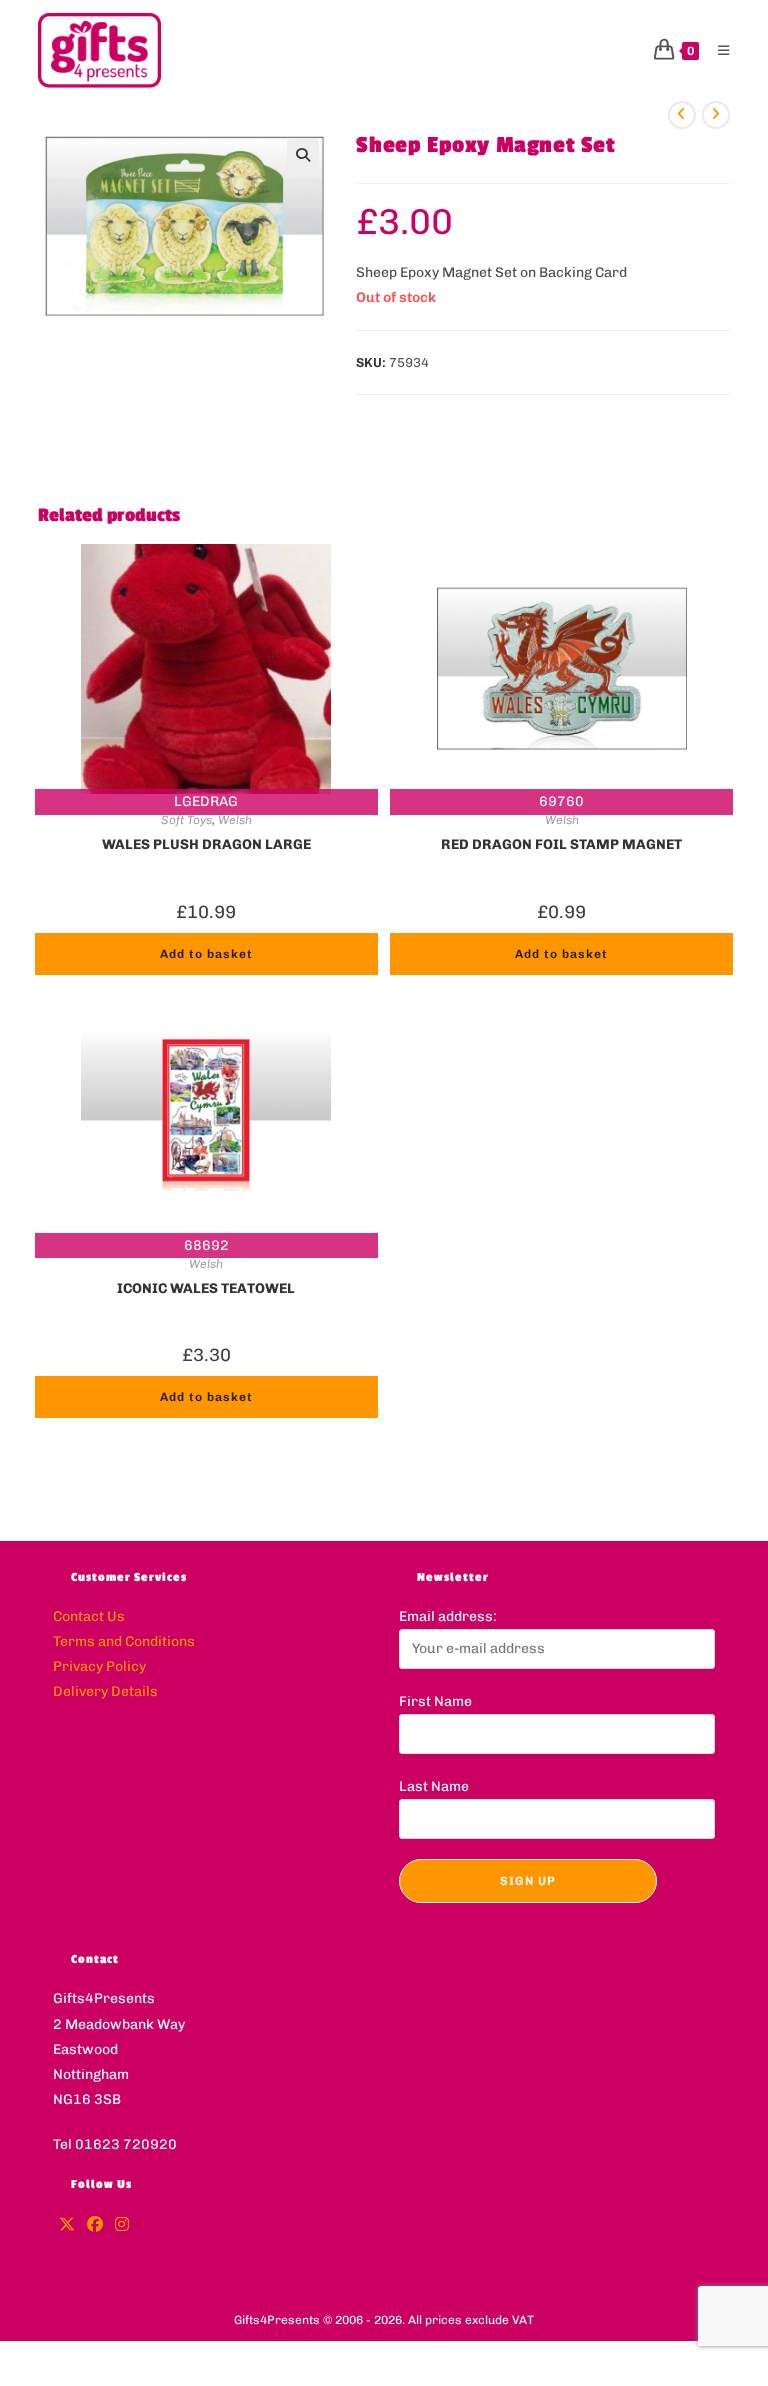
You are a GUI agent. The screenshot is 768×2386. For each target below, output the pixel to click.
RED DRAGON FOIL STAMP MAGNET (561, 844)
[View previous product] (682, 115)
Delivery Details (105, 1691)
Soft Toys (186, 820)
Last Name (434, 1786)
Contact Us (89, 1616)
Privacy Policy (99, 1666)
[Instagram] (122, 2225)
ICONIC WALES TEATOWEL (206, 1288)
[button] (303, 155)
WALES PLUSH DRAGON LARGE (206, 844)
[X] (67, 2225)
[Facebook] (95, 2225)
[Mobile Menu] (716, 50)
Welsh (235, 820)
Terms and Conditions (124, 1641)
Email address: (448, 1616)
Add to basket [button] (206, 954)
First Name (435, 1701)
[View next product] (716, 115)
